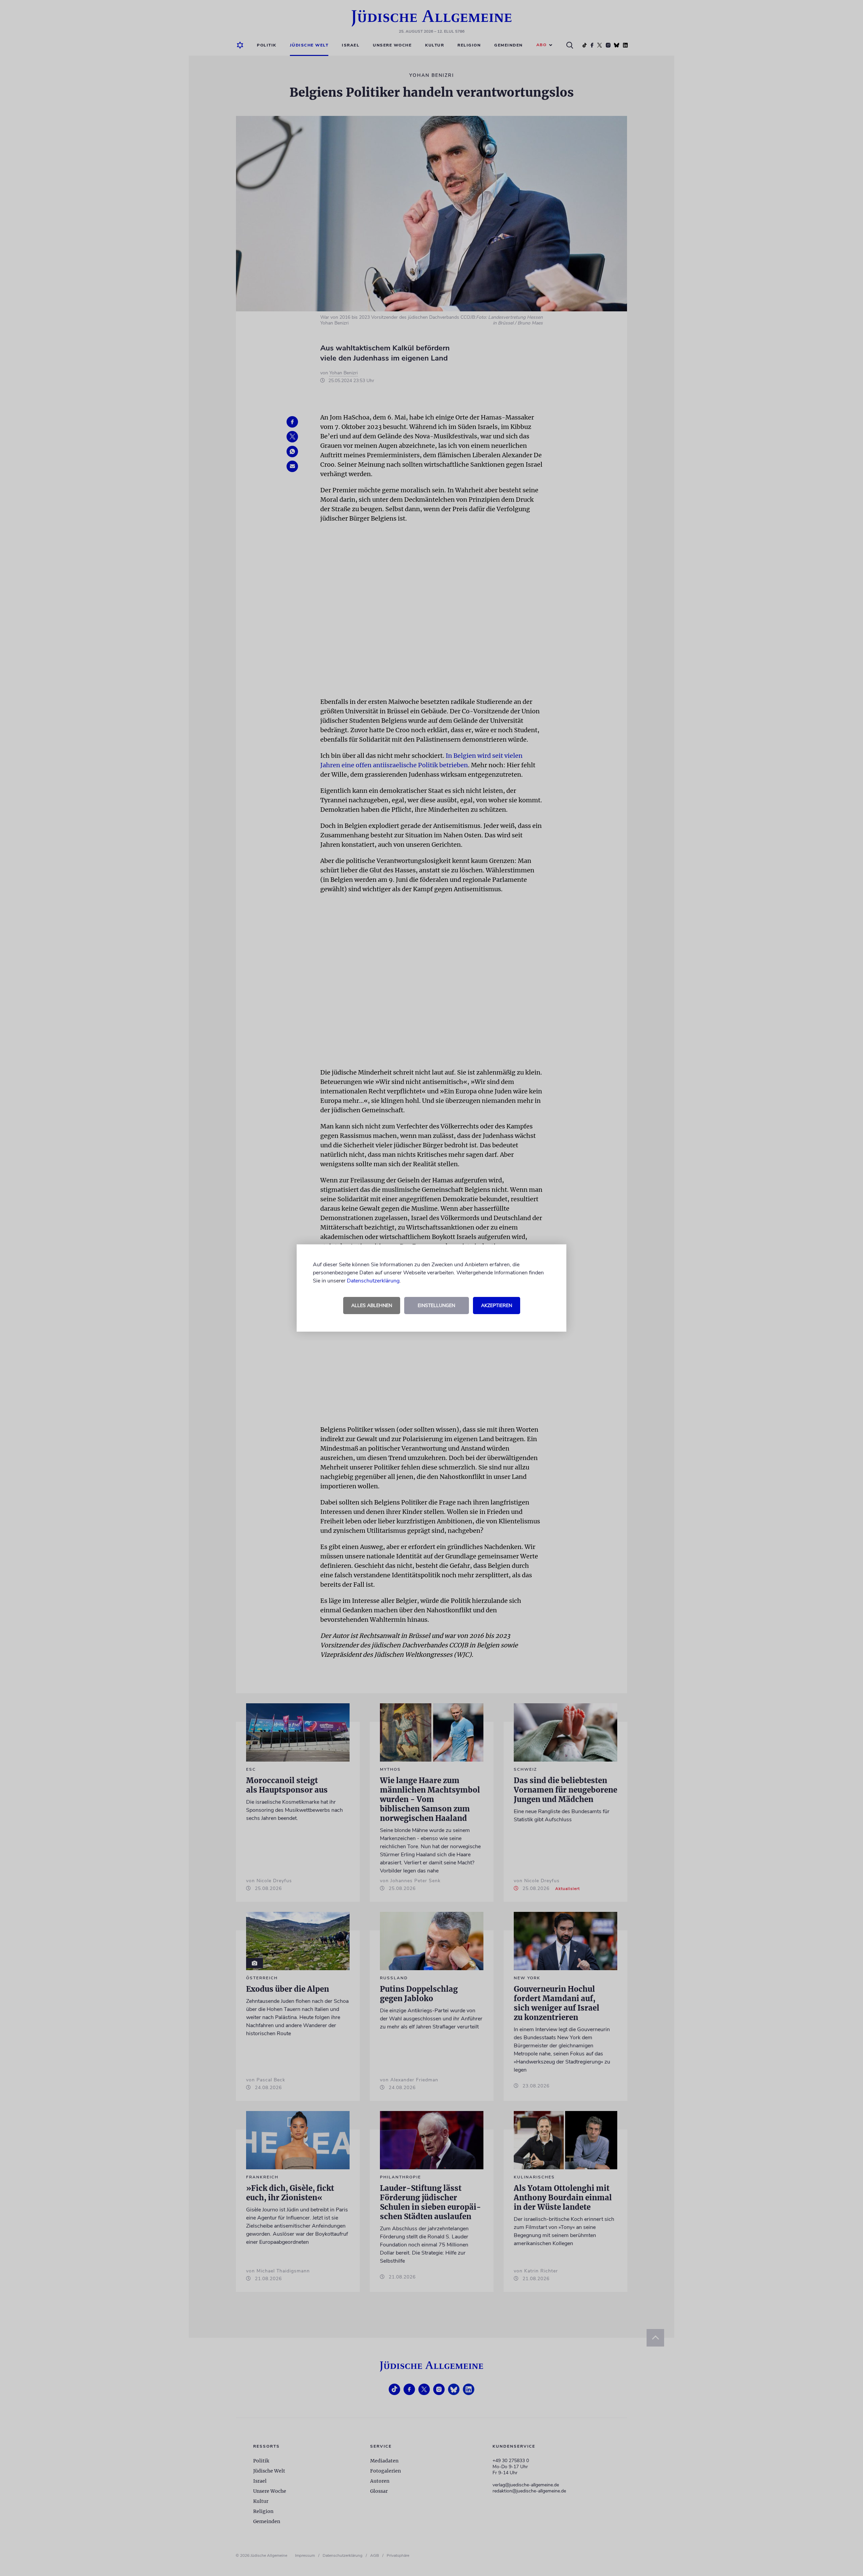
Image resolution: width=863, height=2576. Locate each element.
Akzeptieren (497, 1306)
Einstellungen (436, 1306)
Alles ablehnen (372, 1306)
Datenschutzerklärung (373, 1281)
